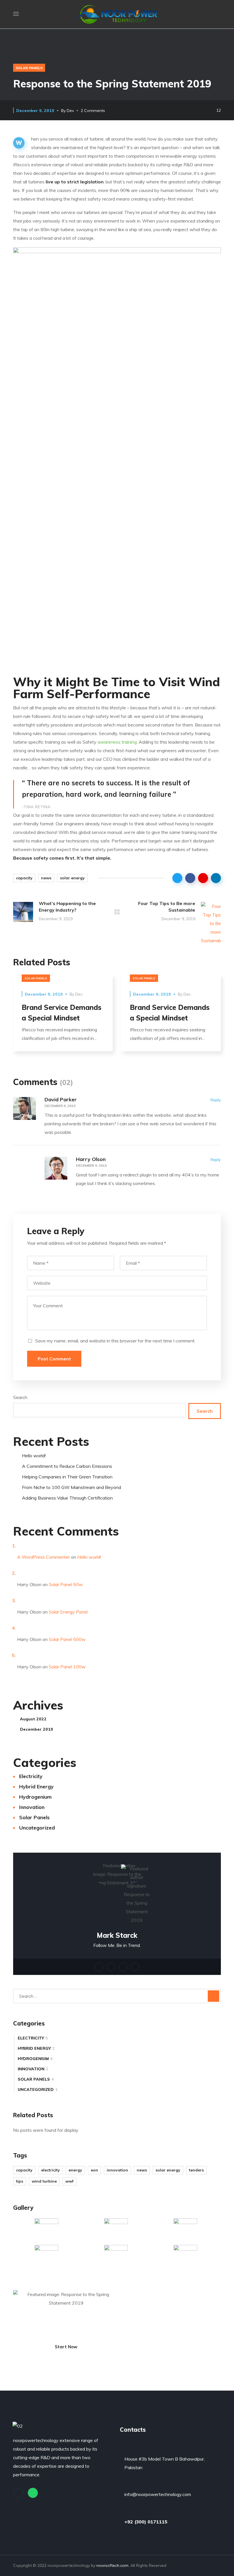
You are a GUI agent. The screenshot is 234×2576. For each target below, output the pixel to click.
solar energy (72, 878)
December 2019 (37, 1729)
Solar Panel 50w (66, 1584)
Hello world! (34, 1456)
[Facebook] (18, 2493)
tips (20, 2181)
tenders (196, 2170)
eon (94, 2170)
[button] (219, 14)
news (46, 878)
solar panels (29, 68)
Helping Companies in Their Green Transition (67, 1477)
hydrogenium (35, 1797)
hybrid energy (36, 1787)
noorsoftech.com (112, 2565)
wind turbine (44, 2181)
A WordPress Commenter (44, 1557)
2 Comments (93, 111)
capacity (24, 878)
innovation (32, 1807)
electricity (31, 1776)
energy (75, 2170)
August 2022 (33, 1719)
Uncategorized (37, 1828)
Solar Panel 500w (67, 1639)
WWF (69, 2181)
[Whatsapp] (33, 2493)
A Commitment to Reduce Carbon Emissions (67, 1466)
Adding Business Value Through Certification (67, 1498)
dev (70, 111)
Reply (216, 1100)
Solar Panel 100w (67, 1667)
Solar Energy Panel (68, 1612)
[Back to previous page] (117, 912)
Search (20, 1397)
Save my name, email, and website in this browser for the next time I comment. (115, 1341)
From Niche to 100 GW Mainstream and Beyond (71, 1487)
